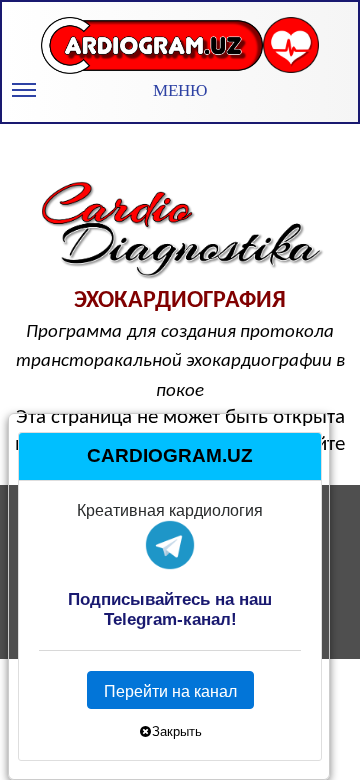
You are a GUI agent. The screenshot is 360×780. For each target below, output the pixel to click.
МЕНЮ (180, 90)
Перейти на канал (170, 691)
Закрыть (177, 730)
